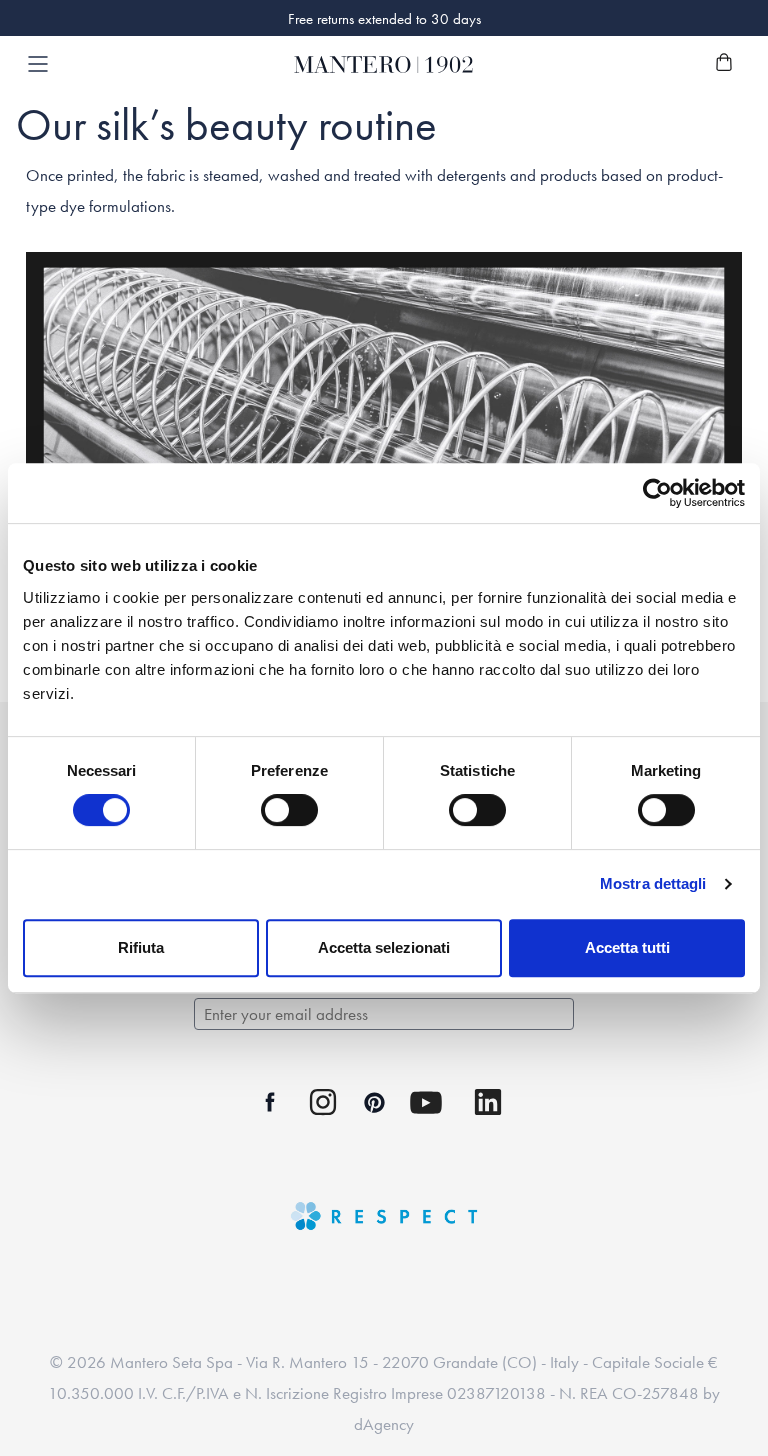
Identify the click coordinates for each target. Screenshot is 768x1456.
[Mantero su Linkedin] (488, 1102)
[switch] (289, 810)
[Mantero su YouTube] (426, 1102)
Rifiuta (141, 947)
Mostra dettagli (653, 883)
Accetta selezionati (384, 947)
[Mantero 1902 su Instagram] (323, 1102)
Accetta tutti (627, 947)
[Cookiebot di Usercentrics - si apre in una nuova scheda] (657, 493)
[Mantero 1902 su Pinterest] (374, 1102)
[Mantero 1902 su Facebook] (270, 1102)
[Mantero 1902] (384, 64)
